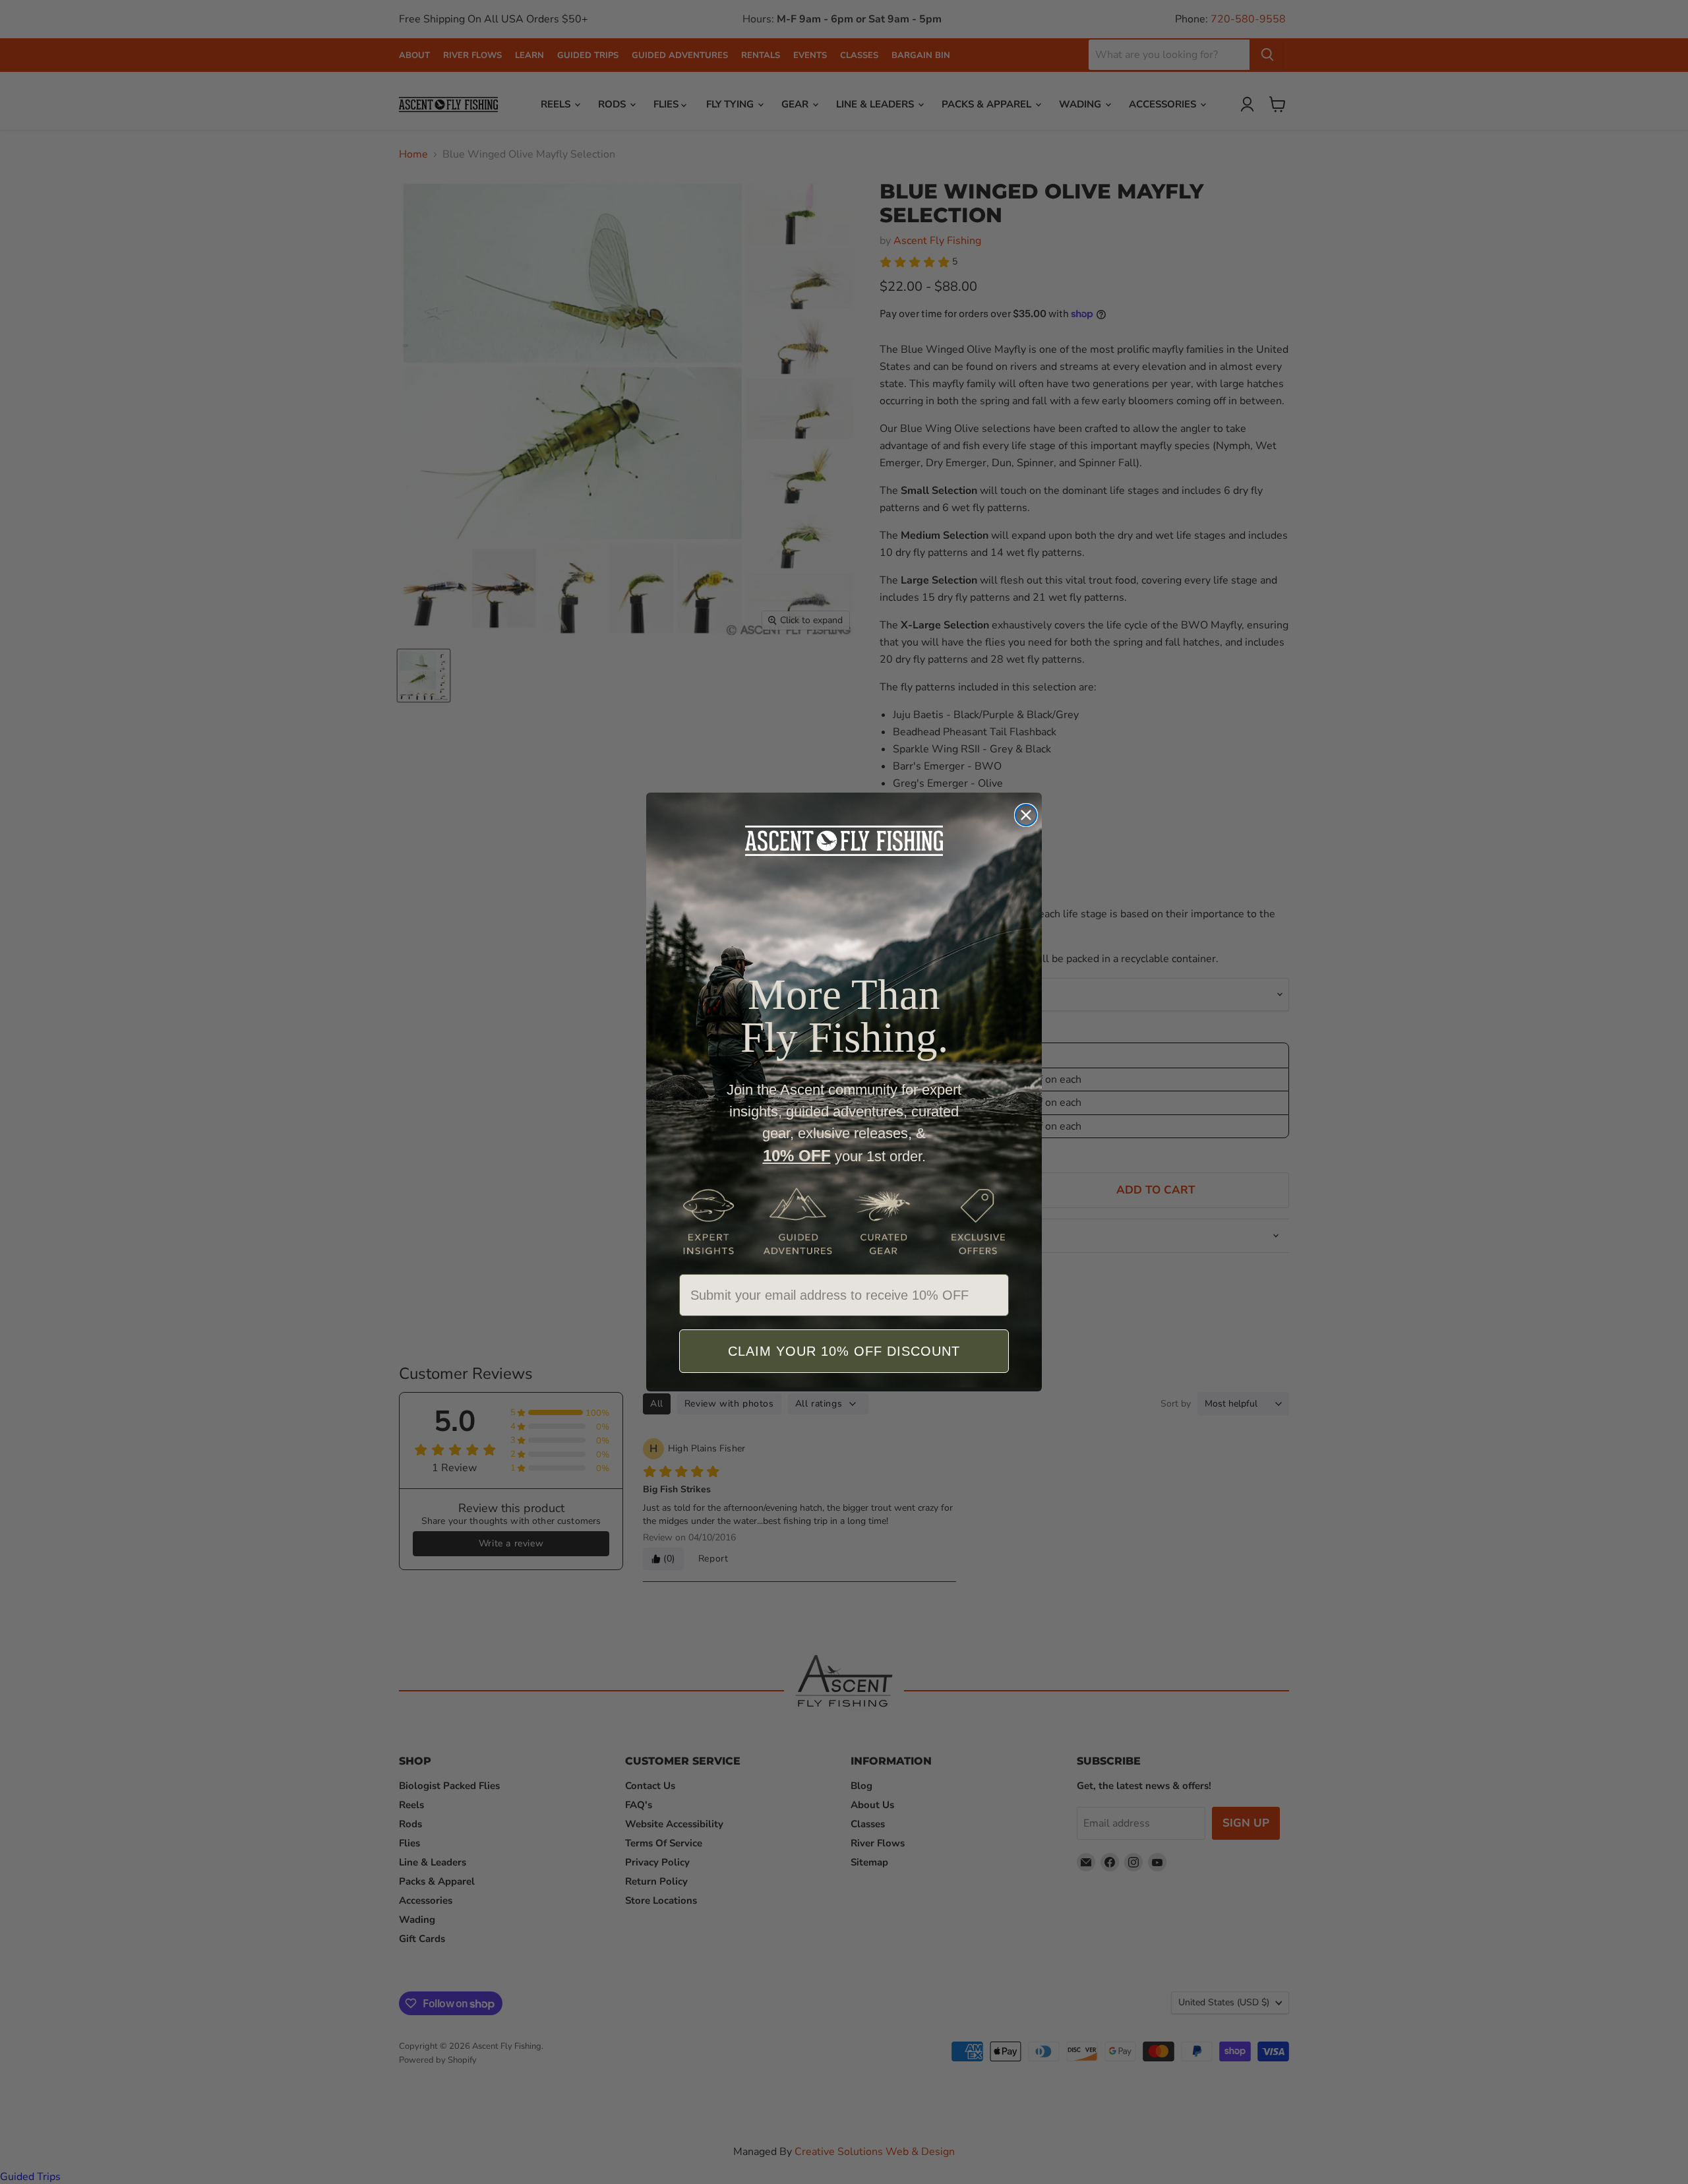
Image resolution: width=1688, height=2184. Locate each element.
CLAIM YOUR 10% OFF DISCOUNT (844, 1351)
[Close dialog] (1026, 815)
